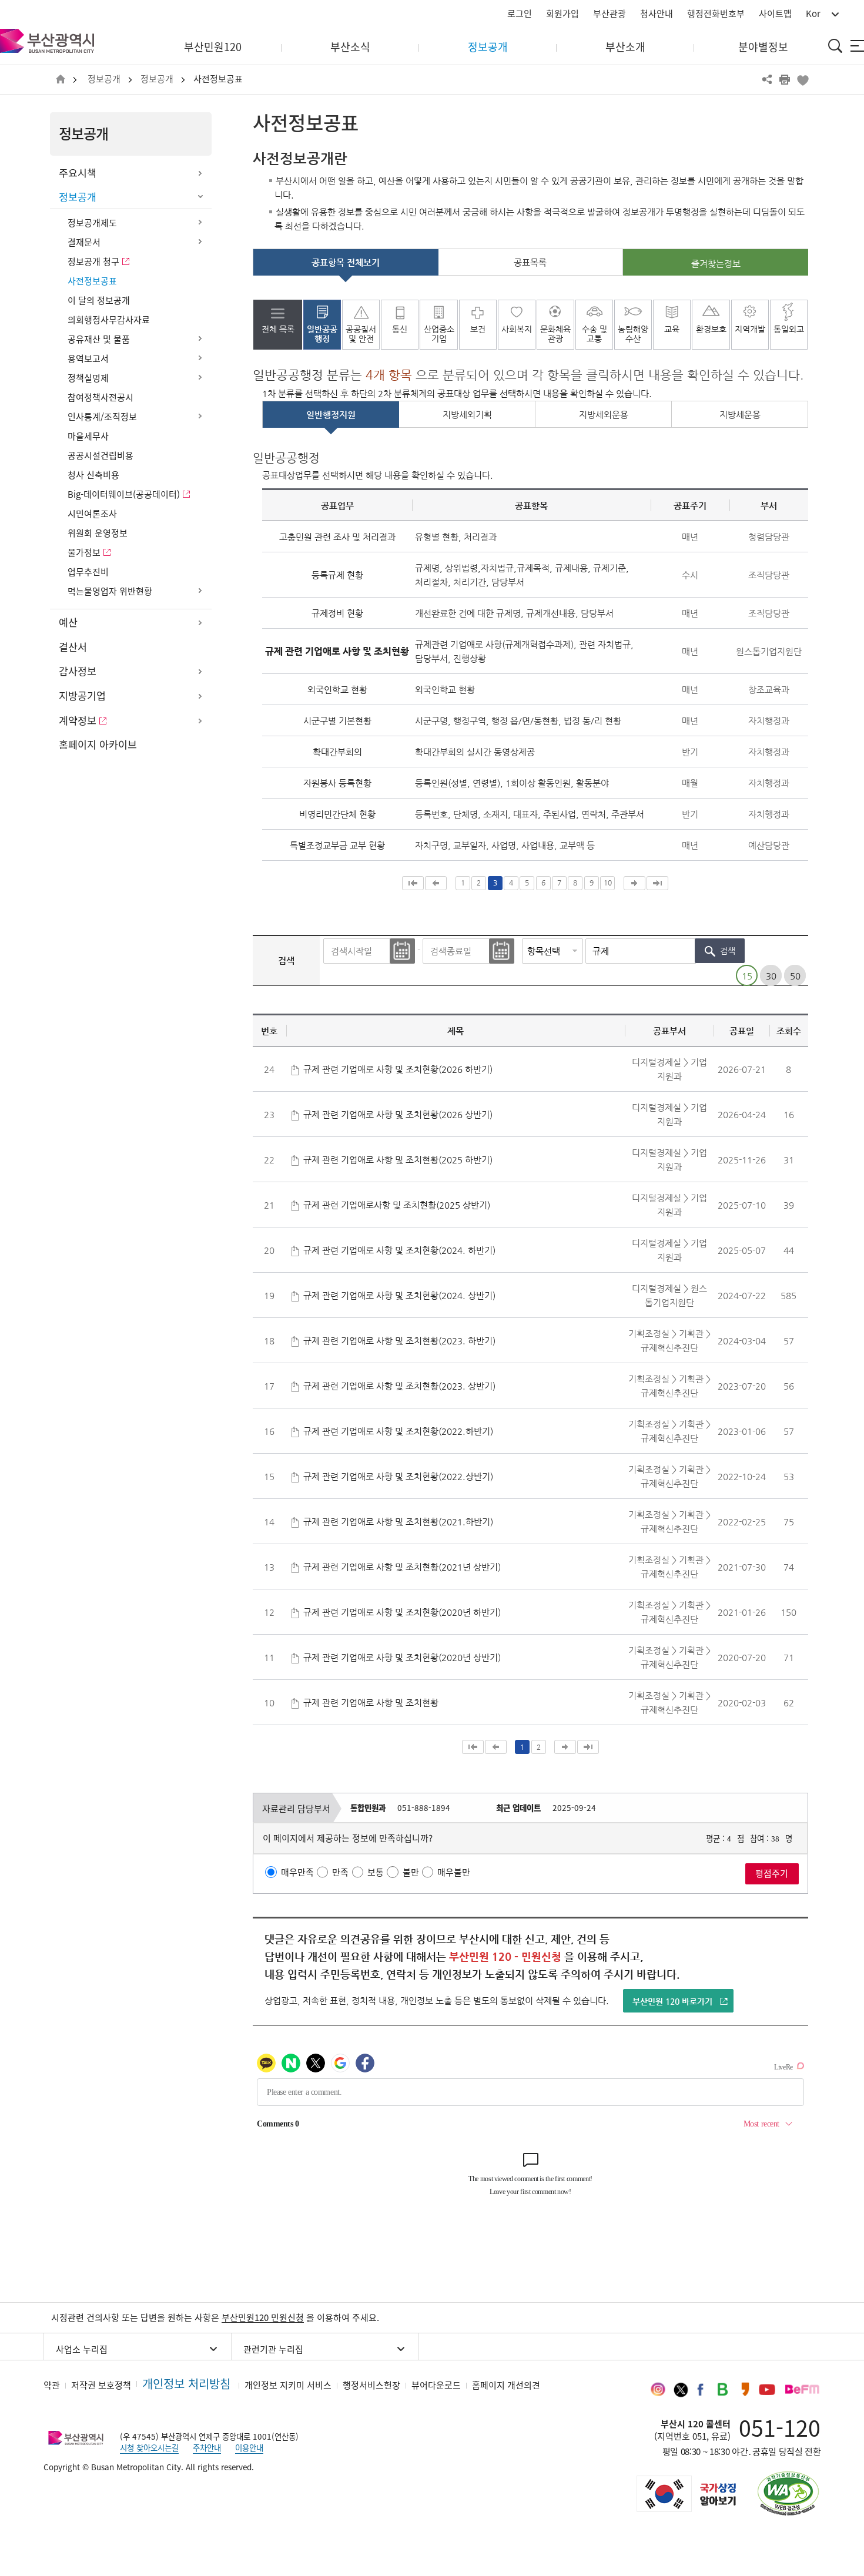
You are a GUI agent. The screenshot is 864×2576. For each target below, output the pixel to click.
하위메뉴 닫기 (200, 197)
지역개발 (750, 329)
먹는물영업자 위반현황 (110, 591)
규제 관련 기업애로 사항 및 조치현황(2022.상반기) (398, 1476)
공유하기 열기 (767, 79)
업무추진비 (88, 572)
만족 (340, 1872)
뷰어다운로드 (436, 2385)
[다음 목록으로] (634, 883)
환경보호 (711, 329)
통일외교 (789, 329)
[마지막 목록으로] (657, 883)
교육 (672, 329)
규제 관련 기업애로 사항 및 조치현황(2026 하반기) (398, 1069)
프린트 (785, 79)
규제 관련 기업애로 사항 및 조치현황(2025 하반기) (398, 1160)
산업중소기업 (439, 334)
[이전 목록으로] (436, 883)
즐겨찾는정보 (716, 264)
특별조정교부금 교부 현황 (337, 845)
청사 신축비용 (93, 475)
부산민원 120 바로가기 (672, 2001)
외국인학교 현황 (337, 690)
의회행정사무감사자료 (109, 320)
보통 (376, 1872)
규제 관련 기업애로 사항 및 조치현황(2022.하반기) (398, 1431)
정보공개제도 (92, 223)
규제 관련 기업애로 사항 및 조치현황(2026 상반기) (398, 1114)
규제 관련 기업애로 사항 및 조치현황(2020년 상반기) (402, 1657)
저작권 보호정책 (101, 2385)
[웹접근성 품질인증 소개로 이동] (788, 2493)
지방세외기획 (467, 415)
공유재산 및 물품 (99, 339)
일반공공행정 (322, 334)
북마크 (802, 79)
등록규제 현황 (337, 575)
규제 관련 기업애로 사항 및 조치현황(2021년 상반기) (402, 1567)
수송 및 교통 (595, 334)
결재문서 (84, 242)
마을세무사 (88, 436)
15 (747, 976)
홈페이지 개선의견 (506, 2385)
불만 (411, 1872)
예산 (68, 622)
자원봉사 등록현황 (337, 783)
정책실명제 (88, 378)
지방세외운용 (604, 415)
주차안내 (207, 2447)
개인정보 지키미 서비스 (288, 2385)
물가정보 (84, 552)
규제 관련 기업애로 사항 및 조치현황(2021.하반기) (398, 1522)
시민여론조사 (92, 514)
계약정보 (78, 720)
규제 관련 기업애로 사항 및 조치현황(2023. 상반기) (399, 1386)
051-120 (780, 2427)
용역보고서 (88, 358)
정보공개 (104, 79)
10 (608, 883)
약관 (52, 2385)
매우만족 (297, 1872)
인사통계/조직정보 (102, 417)
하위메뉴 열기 (200, 173)
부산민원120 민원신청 (263, 2317)
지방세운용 (740, 415)
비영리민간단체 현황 (337, 814)
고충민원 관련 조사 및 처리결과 (337, 537)
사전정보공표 (218, 79)
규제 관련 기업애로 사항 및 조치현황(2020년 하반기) (402, 1612)
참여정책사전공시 (101, 397)
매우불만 (454, 1872)
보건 (478, 329)
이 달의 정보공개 (99, 300)
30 (771, 976)
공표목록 (530, 262)
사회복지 (517, 329)
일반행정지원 (331, 415)
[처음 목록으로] (413, 883)
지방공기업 (82, 696)
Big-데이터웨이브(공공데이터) (124, 494)
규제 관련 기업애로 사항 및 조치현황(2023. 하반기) (399, 1341)
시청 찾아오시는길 (149, 2447)
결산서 (73, 647)
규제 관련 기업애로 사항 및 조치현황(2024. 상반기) (399, 1295)
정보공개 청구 (93, 261)
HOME (61, 80)
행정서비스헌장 (371, 2385)
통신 (400, 329)
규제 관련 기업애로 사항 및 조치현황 (371, 1703)
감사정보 (78, 671)
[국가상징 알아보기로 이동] (685, 2494)
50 (795, 976)
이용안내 (249, 2447)
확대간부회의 (337, 752)
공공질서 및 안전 (361, 334)
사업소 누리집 (82, 2349)
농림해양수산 (633, 334)
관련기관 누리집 (273, 2349)
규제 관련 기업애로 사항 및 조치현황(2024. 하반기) (399, 1250)
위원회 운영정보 (98, 533)
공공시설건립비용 (101, 455)
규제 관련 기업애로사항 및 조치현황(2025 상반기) (397, 1205)
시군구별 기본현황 (337, 721)
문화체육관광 (555, 334)
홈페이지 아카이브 (98, 744)
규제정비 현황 (337, 613)
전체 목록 (278, 329)
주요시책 (78, 173)
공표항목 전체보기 (346, 262)
